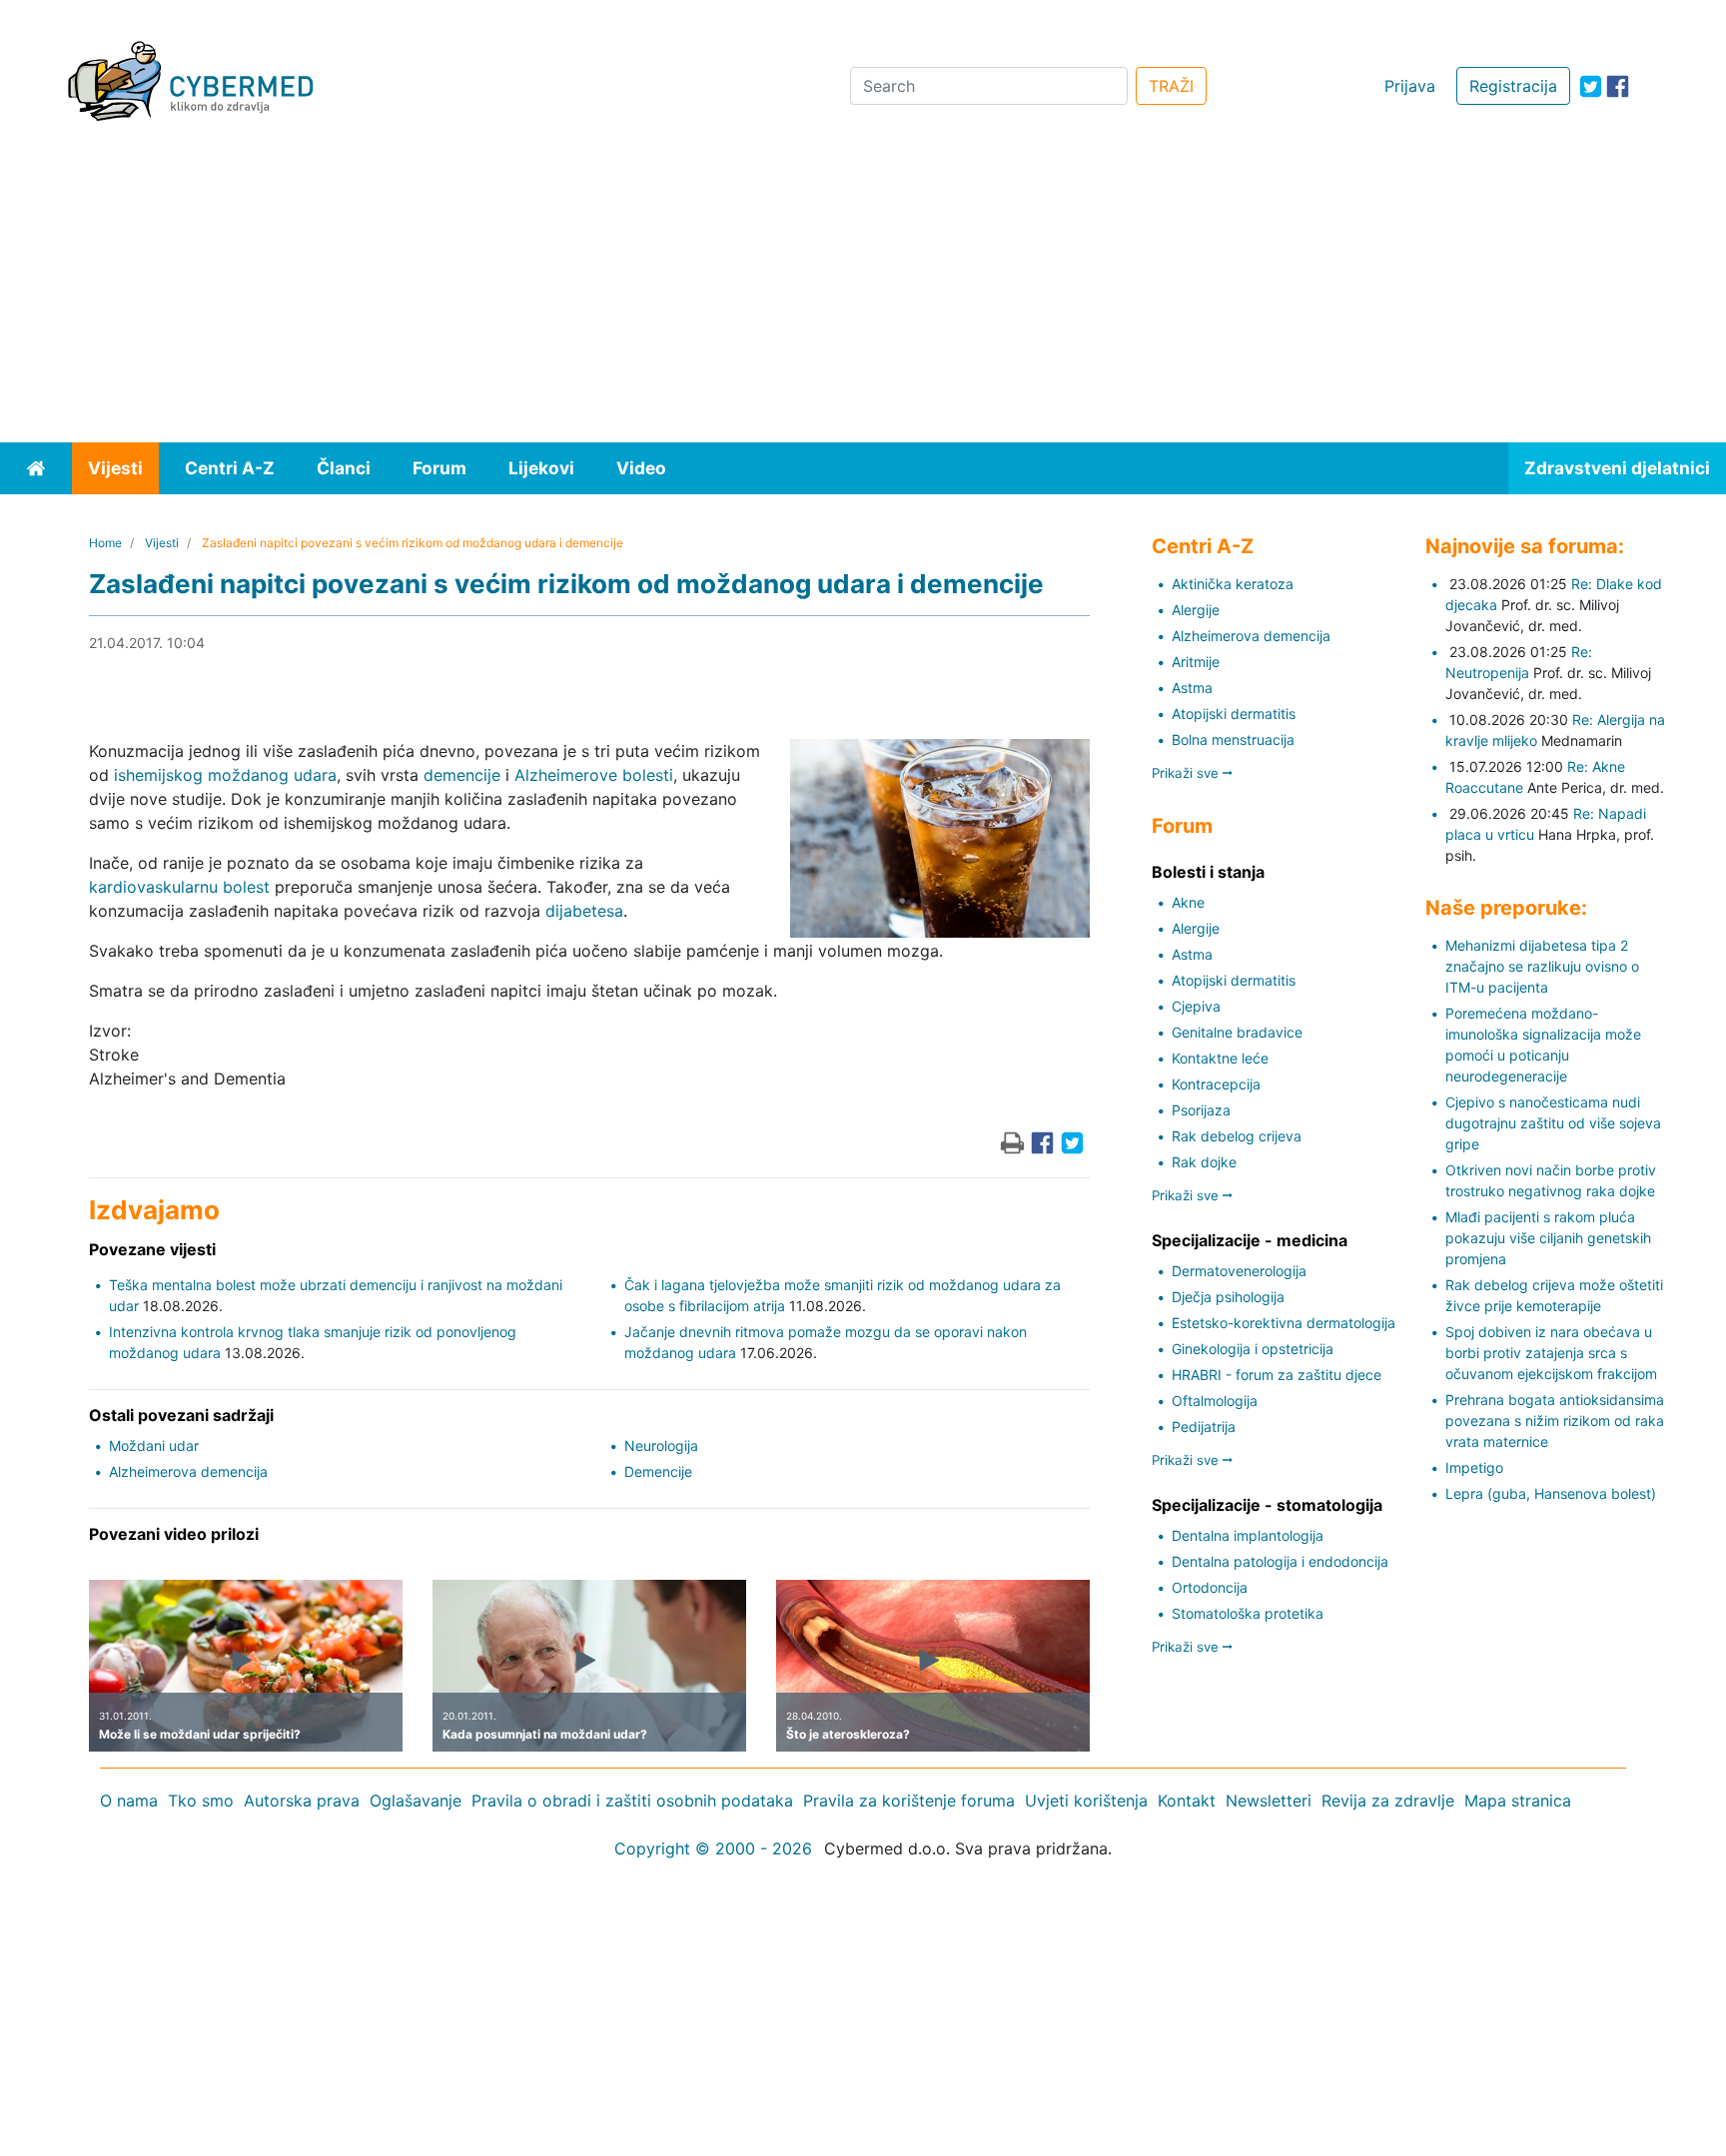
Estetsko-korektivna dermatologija (1284, 1323)
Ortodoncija (1210, 1587)
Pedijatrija (1204, 1427)
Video (641, 468)
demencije (462, 775)
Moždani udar (154, 1445)
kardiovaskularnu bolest (179, 887)
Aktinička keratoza (1233, 584)
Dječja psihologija (1228, 1297)
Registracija (1513, 86)
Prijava (1410, 86)
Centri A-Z (230, 468)
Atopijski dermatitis (1234, 714)
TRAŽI (1171, 86)
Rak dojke (1204, 1162)
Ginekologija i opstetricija (1253, 1349)
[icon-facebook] (1618, 86)
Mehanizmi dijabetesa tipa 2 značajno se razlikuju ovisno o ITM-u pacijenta (1542, 966)
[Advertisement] (863, 293)
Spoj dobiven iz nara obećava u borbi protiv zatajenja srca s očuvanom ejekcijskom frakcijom (1551, 1353)
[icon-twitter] (1591, 86)
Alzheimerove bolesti (594, 775)
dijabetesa (584, 911)
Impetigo (1474, 1467)
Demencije (658, 1471)
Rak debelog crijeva (1237, 1136)
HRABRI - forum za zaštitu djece (1277, 1375)
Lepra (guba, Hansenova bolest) (1551, 1493)
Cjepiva (1196, 1006)
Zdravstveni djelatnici (1617, 468)
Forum (439, 468)
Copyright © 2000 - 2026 (713, 1848)
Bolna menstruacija (1233, 739)
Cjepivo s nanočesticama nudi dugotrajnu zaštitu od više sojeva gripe (1553, 1123)
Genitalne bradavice (1237, 1032)
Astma (1192, 688)
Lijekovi (541, 468)
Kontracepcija (1216, 1084)
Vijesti (115, 468)
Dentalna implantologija (1248, 1535)
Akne (1188, 902)
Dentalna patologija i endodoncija (1280, 1561)
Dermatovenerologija (1239, 1271)
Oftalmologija (1215, 1401)
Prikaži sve (1187, 773)
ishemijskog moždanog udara (225, 775)
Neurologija (661, 1445)
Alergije (1196, 610)
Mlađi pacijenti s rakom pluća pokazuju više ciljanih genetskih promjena (1548, 1238)
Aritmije (1196, 662)
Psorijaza (1201, 1110)
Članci (344, 468)
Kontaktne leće (1220, 1058)
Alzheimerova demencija (188, 1471)
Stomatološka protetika (1248, 1613)
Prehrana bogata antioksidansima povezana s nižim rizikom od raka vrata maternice (1555, 1421)
